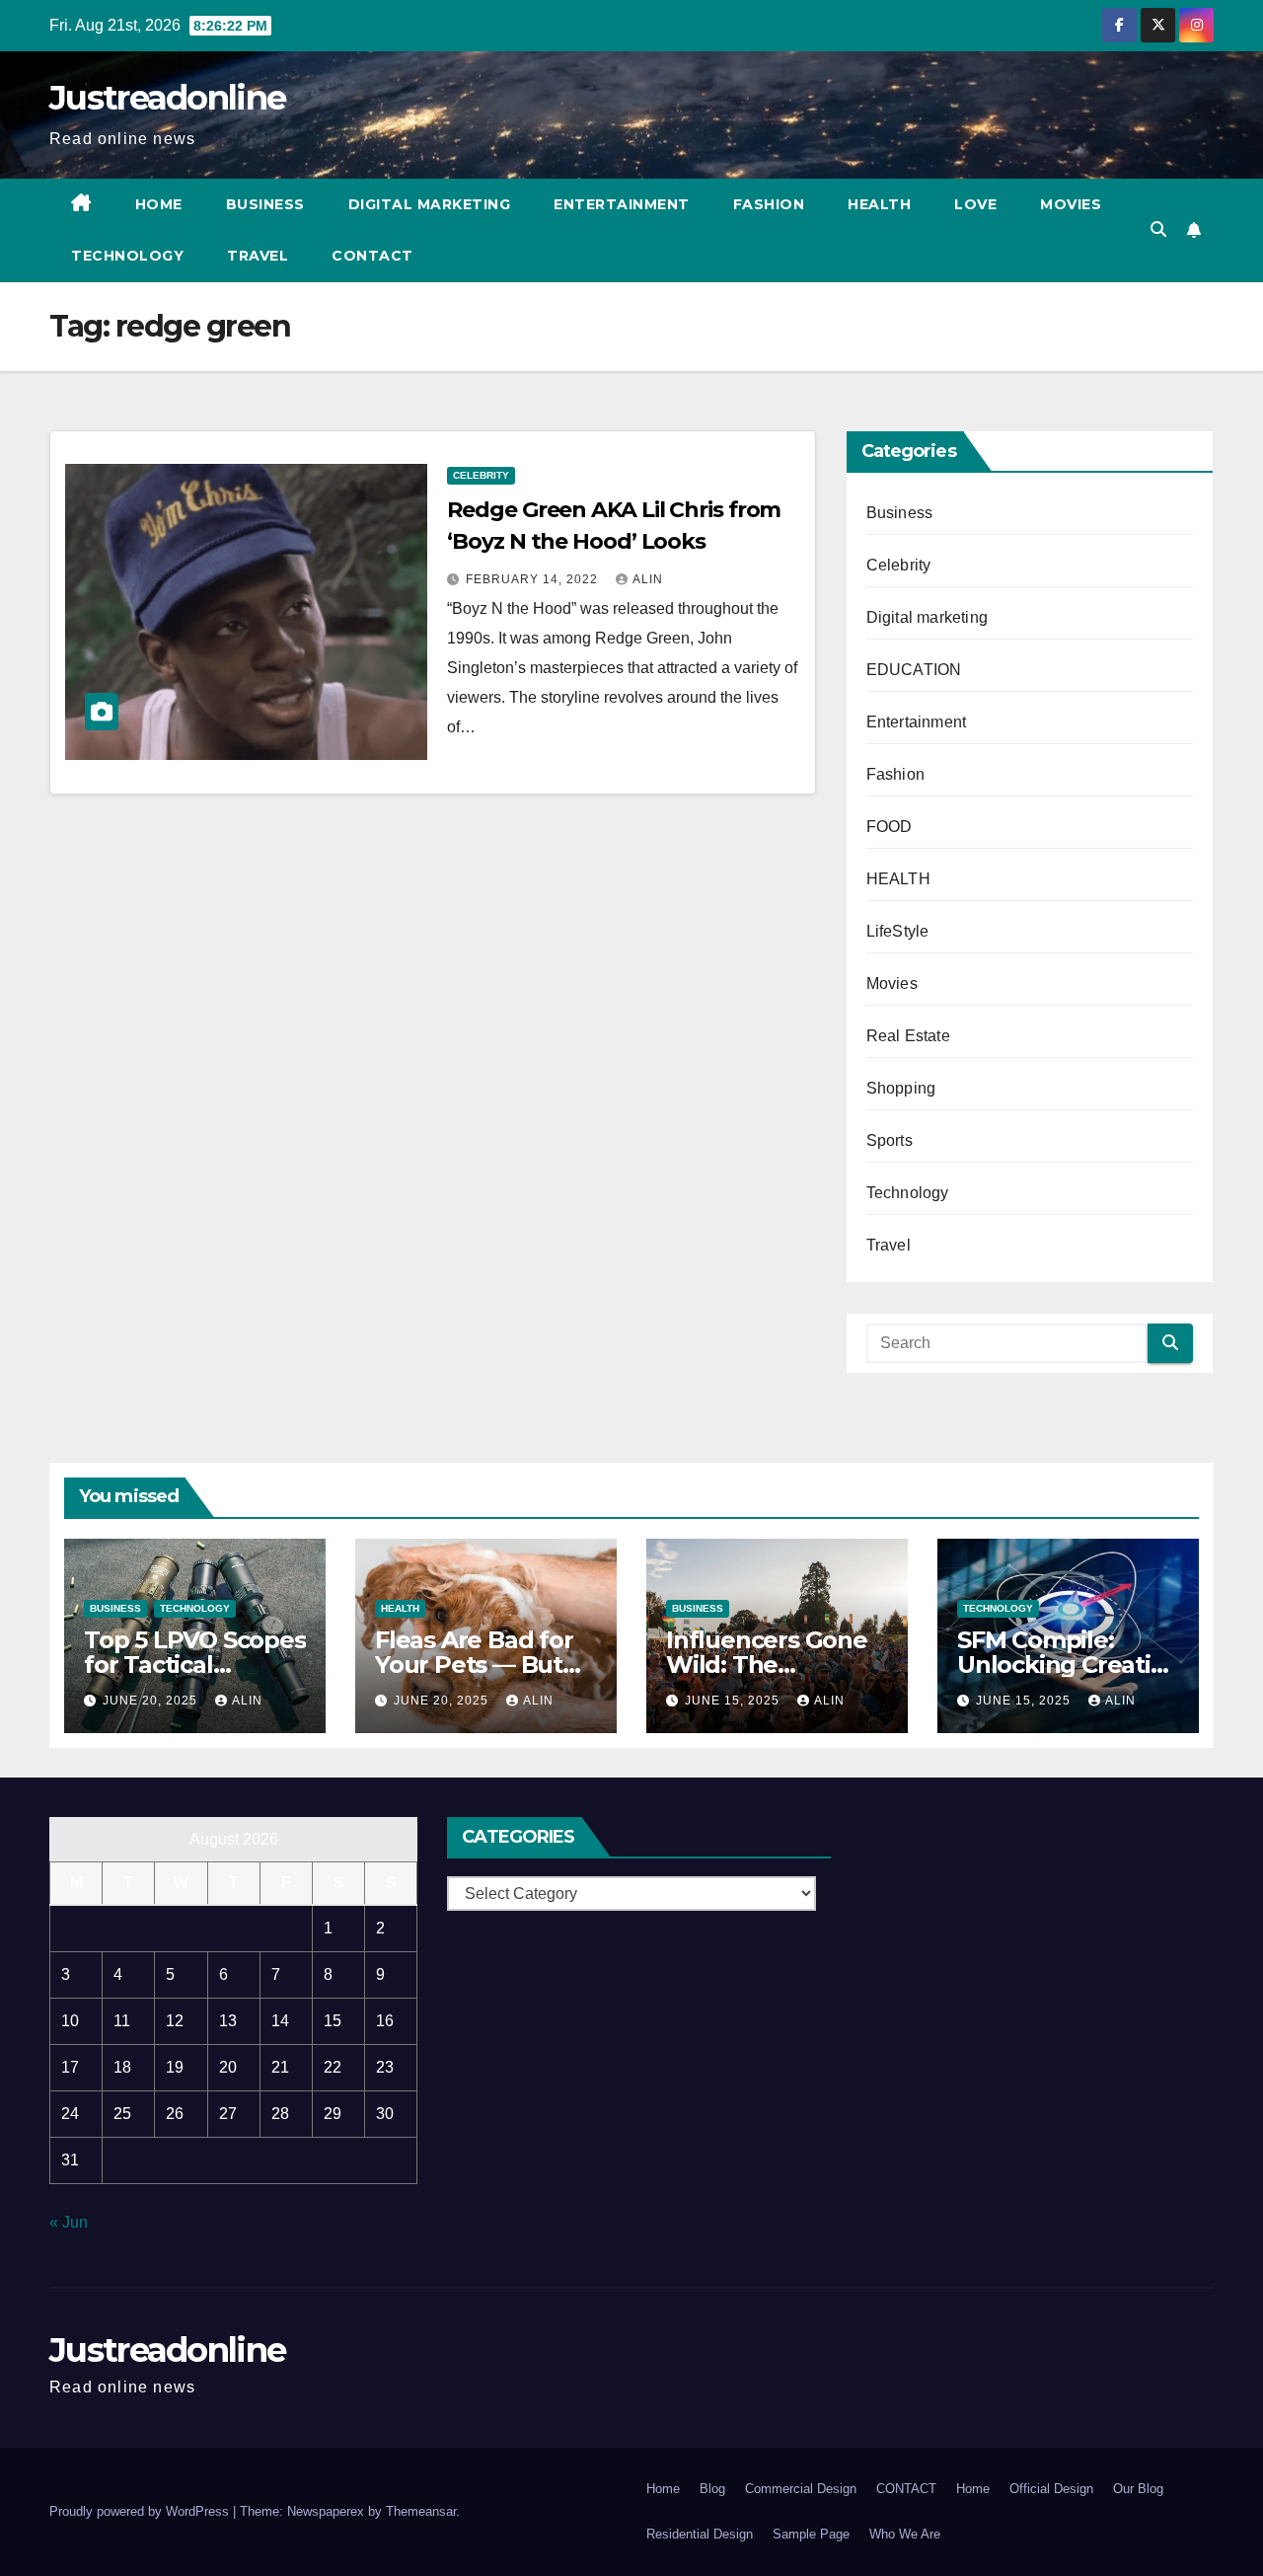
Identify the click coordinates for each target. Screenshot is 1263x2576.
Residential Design (700, 2534)
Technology (127, 256)
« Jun (69, 2222)
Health (879, 204)
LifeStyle (898, 931)
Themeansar (421, 2511)
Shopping (901, 1088)
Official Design (1051, 2489)
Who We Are (905, 2534)
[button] (1158, 229)
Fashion (769, 204)
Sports (890, 1140)
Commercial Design (801, 2489)
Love (975, 204)
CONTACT (372, 256)
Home (159, 204)
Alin (648, 579)
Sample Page (811, 2534)
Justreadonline (167, 98)
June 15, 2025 (734, 1701)
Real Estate (908, 1036)
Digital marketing (430, 204)
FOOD (890, 827)
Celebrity (481, 475)
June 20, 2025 (152, 1701)
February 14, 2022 (534, 579)
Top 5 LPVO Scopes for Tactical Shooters (195, 1665)
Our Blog (1138, 2489)
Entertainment (622, 204)
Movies (1071, 204)
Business (265, 204)
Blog (712, 2489)
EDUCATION (914, 670)
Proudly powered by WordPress (141, 2511)
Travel (258, 256)
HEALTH (898, 879)
